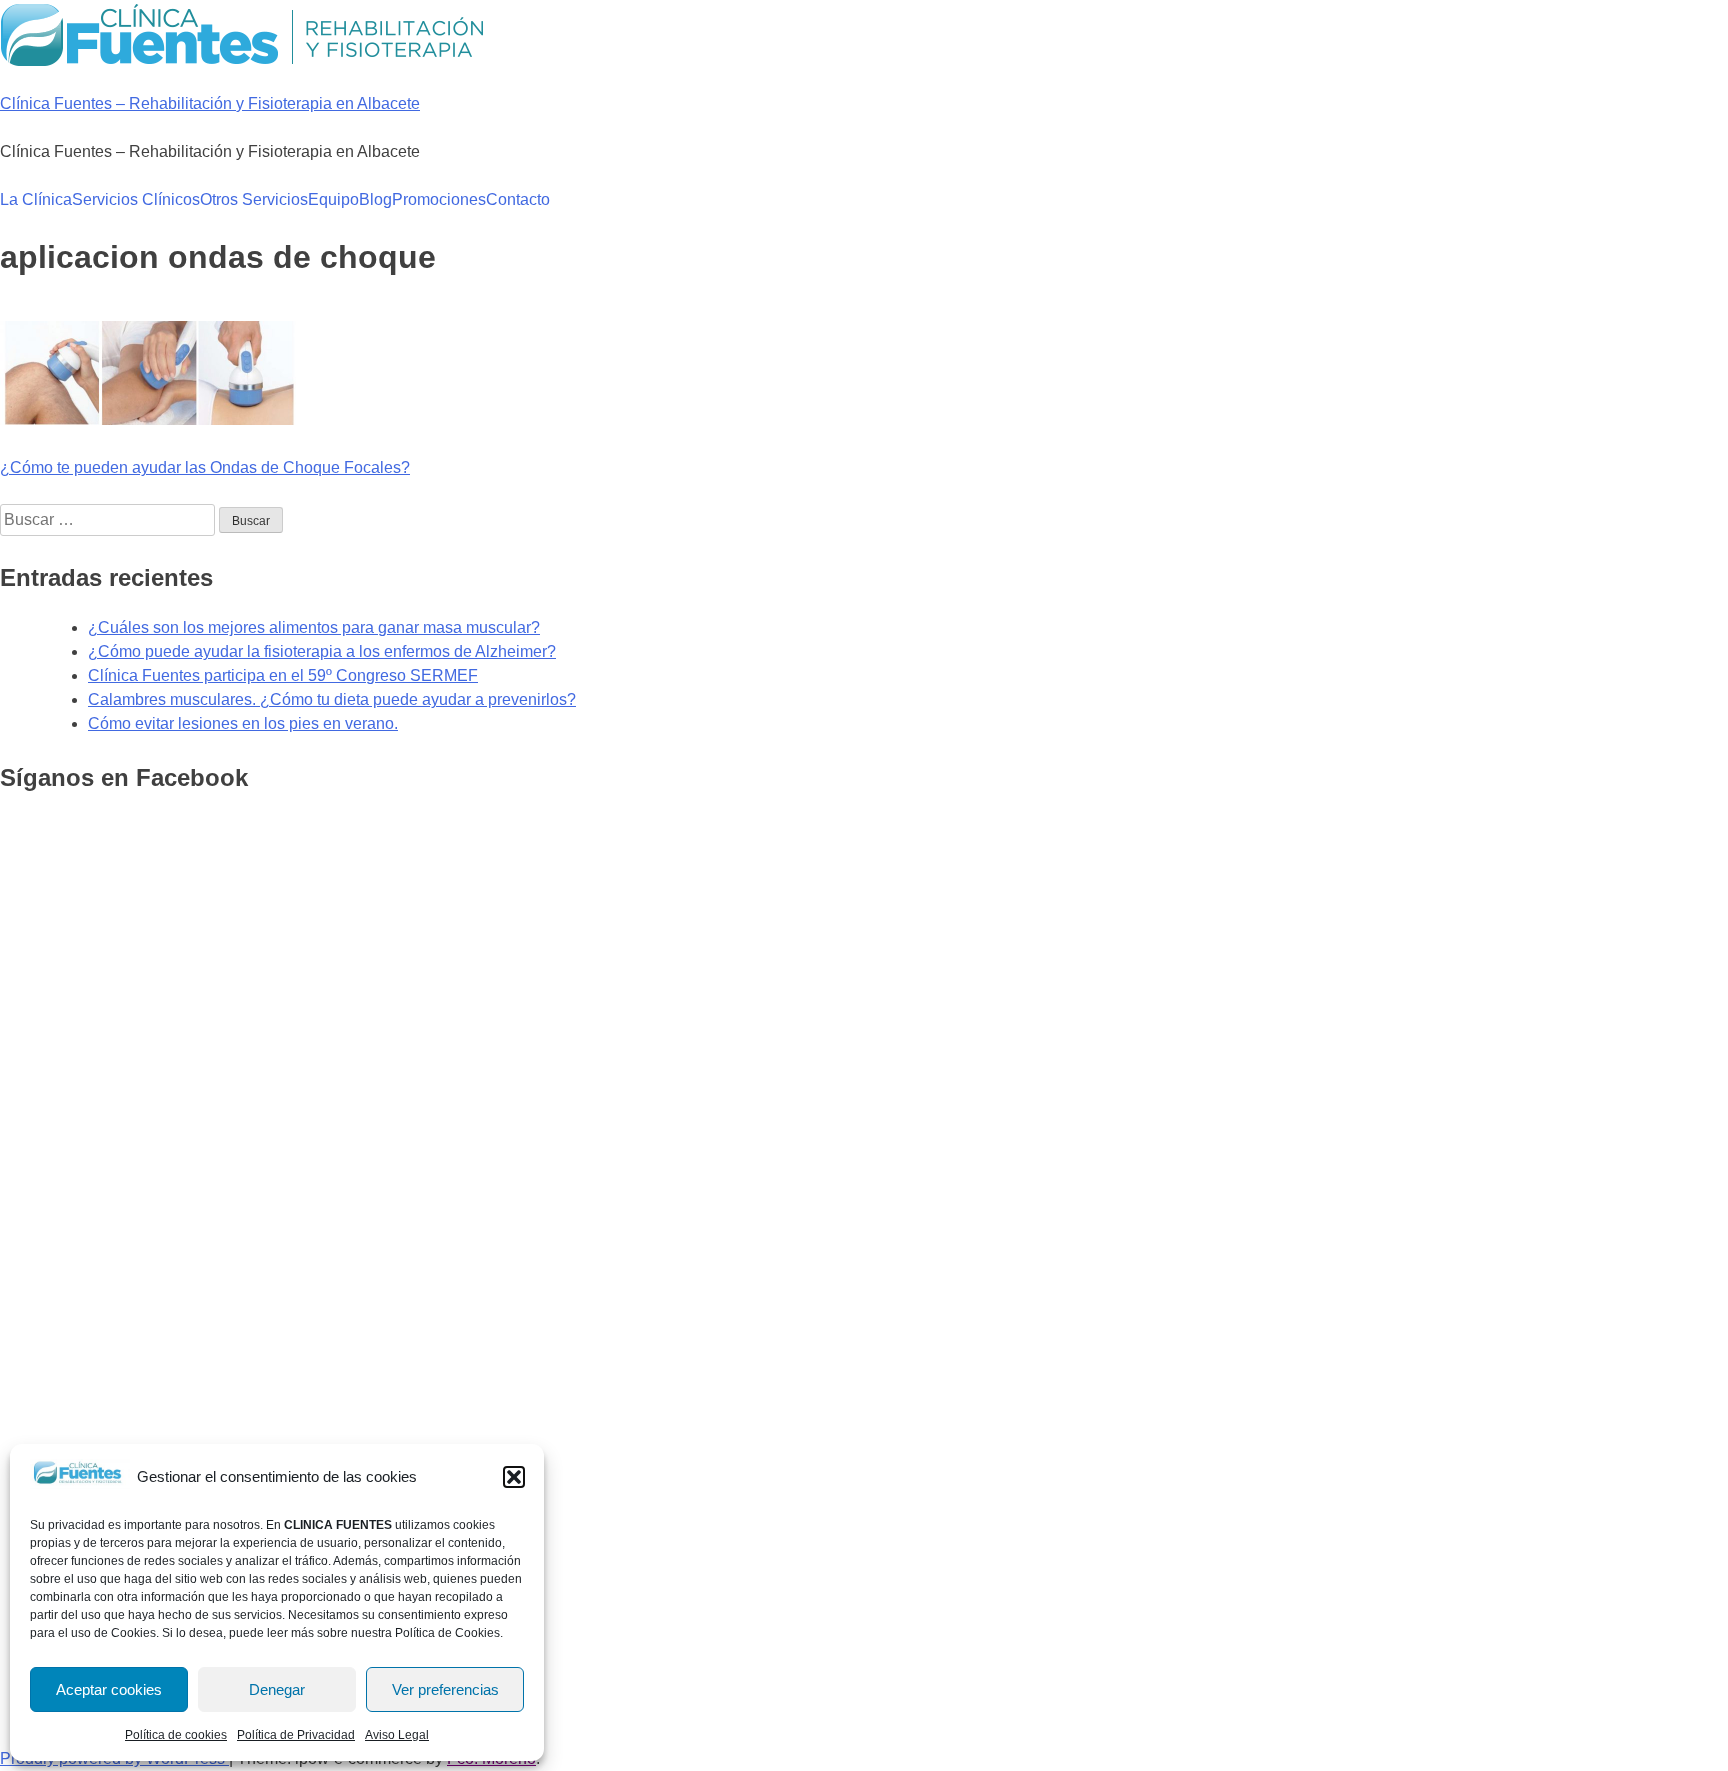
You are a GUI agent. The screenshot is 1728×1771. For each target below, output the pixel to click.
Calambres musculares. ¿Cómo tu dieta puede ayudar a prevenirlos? (332, 699)
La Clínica (36, 199)
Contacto (518, 199)
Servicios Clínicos (136, 199)
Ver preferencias (445, 1689)
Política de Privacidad (296, 1735)
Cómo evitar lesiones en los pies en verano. (243, 723)
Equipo (333, 199)
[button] (514, 1477)
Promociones (439, 199)
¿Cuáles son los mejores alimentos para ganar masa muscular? (314, 627)
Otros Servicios (254, 199)
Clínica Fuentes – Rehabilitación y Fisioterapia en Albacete (210, 103)
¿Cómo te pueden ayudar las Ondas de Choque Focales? (205, 467)
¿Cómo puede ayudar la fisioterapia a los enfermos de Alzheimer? (322, 651)
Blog (375, 199)
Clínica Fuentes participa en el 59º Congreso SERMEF (283, 675)
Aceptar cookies (109, 1689)
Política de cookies (176, 1735)
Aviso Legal (397, 1735)
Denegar (277, 1689)
